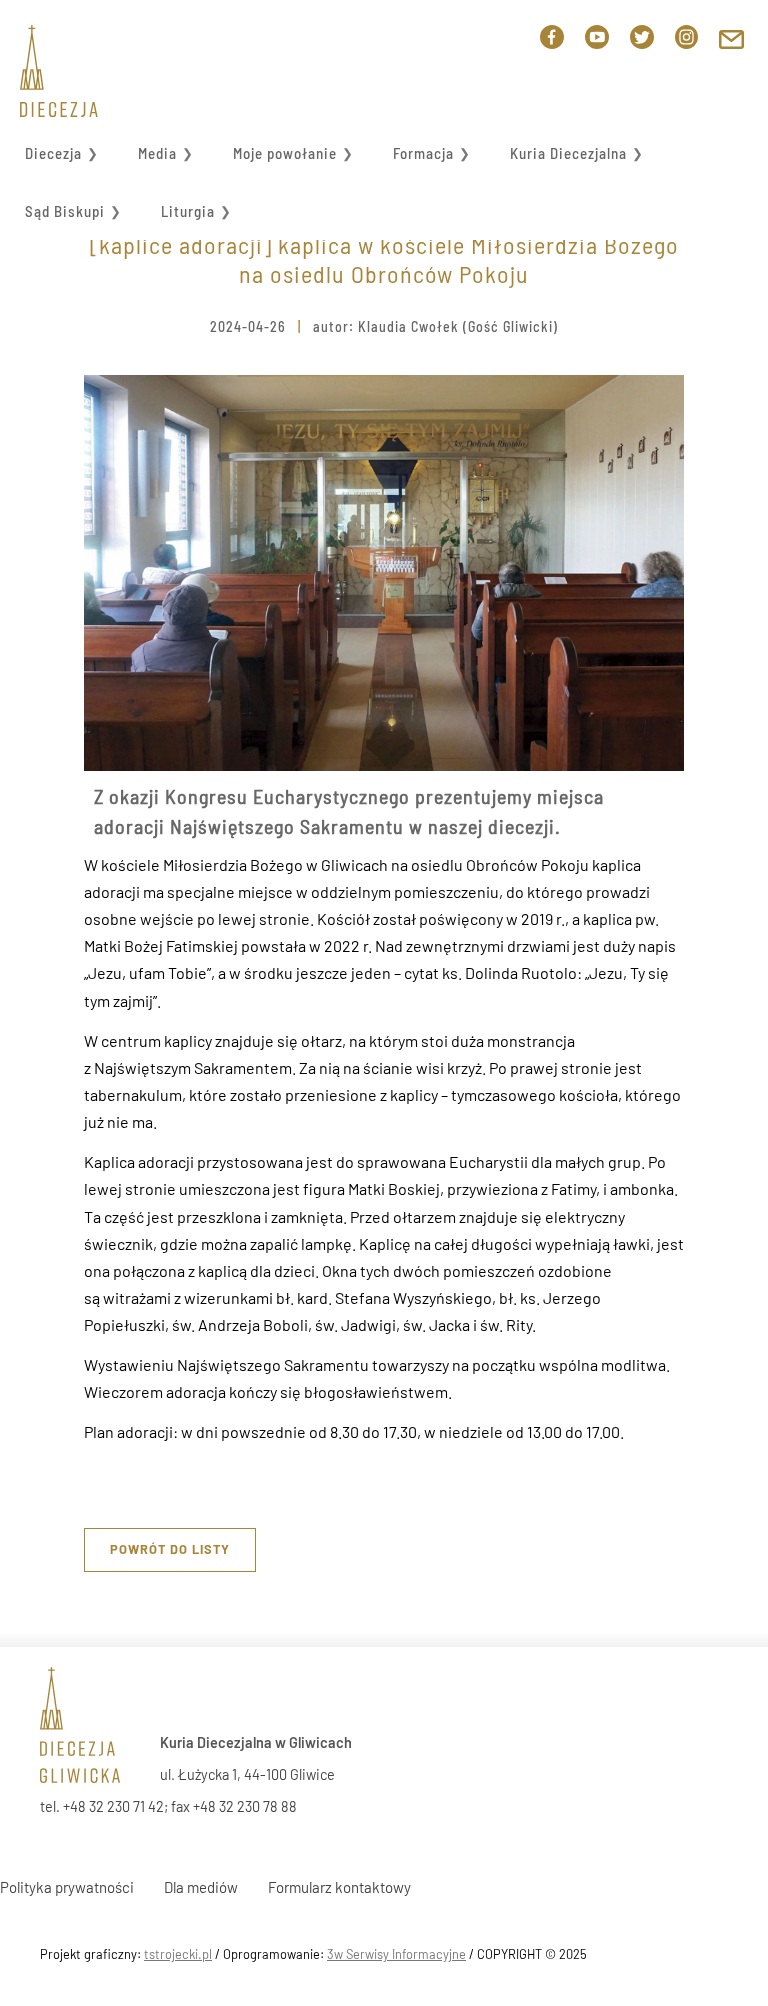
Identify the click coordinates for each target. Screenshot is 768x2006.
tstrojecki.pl (178, 1954)
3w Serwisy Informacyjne (396, 1954)
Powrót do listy (170, 1549)
